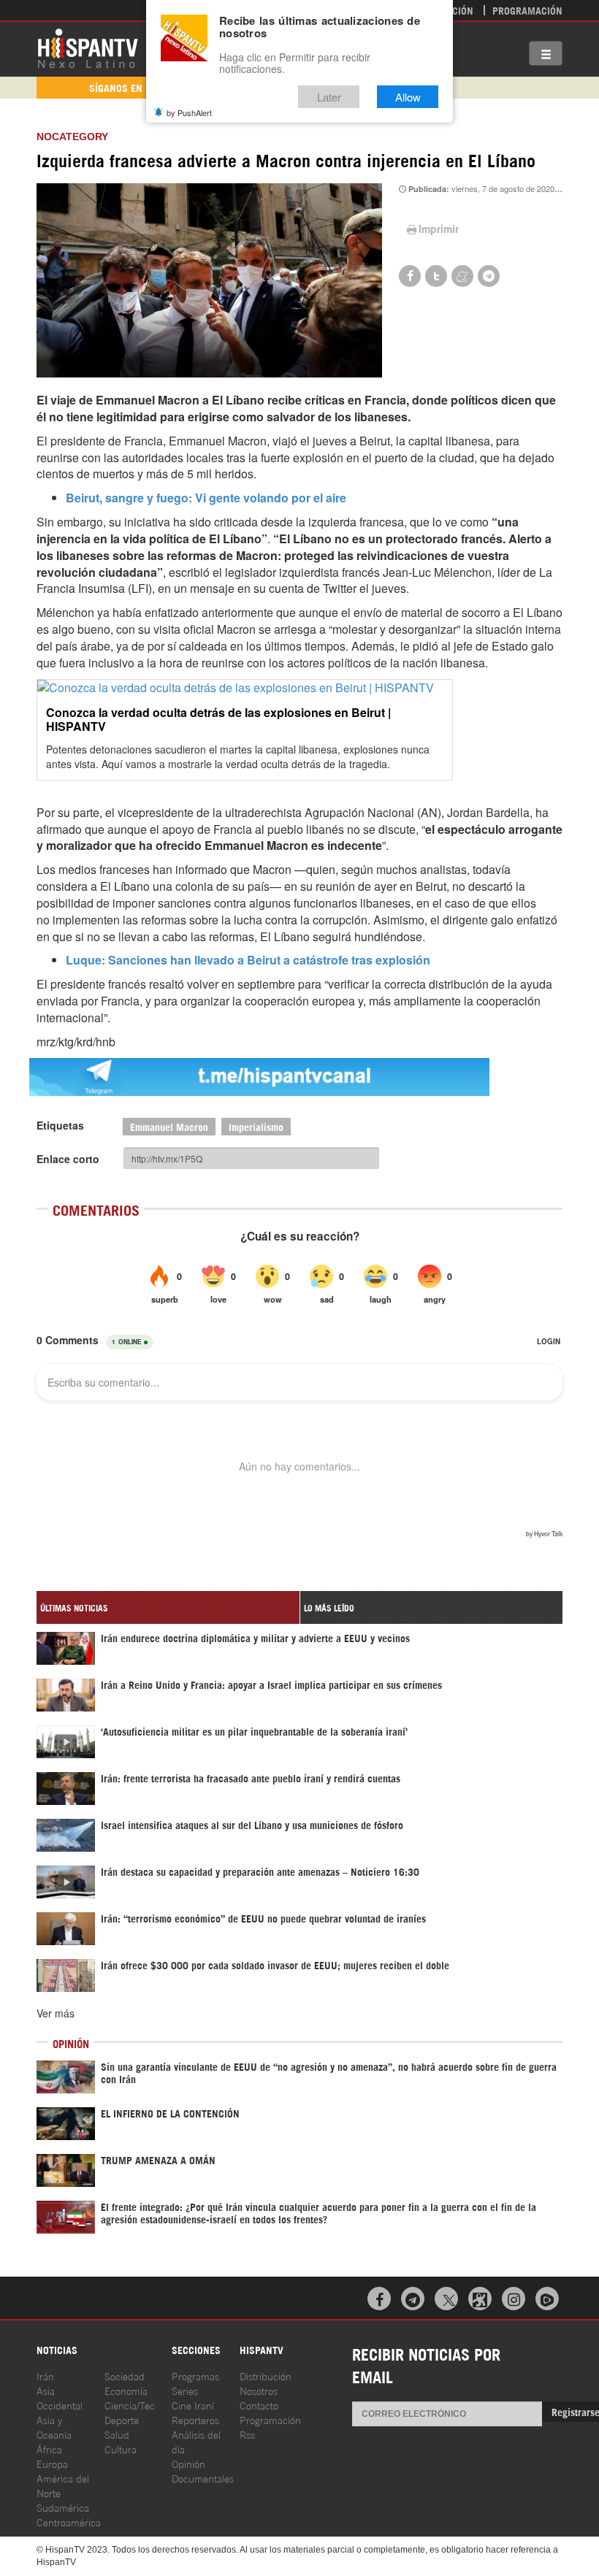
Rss (247, 2434)
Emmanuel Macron (169, 1126)
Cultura (121, 2449)
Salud (117, 2434)
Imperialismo (256, 1126)
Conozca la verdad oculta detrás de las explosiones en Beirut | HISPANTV (218, 719)
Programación (527, 10)
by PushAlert (189, 112)
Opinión (188, 2463)
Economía (126, 2390)
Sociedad (125, 2376)
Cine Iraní (193, 2405)
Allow (408, 97)
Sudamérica (63, 2507)
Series (185, 2390)
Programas (195, 2376)
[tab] (168, 1607)
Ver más (56, 2013)
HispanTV (88, 47)
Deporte (122, 2419)
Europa (52, 2463)
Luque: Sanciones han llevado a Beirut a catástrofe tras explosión (248, 960)
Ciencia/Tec (130, 2405)
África (49, 2449)
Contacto (259, 2405)
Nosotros (259, 2390)
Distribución (266, 2376)
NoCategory (72, 137)
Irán (45, 2376)
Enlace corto (68, 1159)
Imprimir (439, 229)
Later (329, 97)
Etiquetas (60, 1125)
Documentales (203, 2478)
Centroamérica (69, 2522)
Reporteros (195, 2419)
